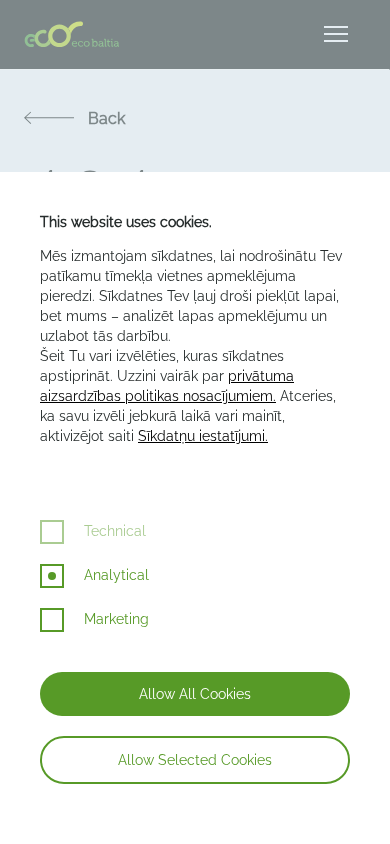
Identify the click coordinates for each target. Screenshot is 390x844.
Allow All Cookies (195, 694)
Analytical (116, 575)
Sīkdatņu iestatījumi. (203, 436)
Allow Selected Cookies (195, 760)
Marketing (116, 619)
